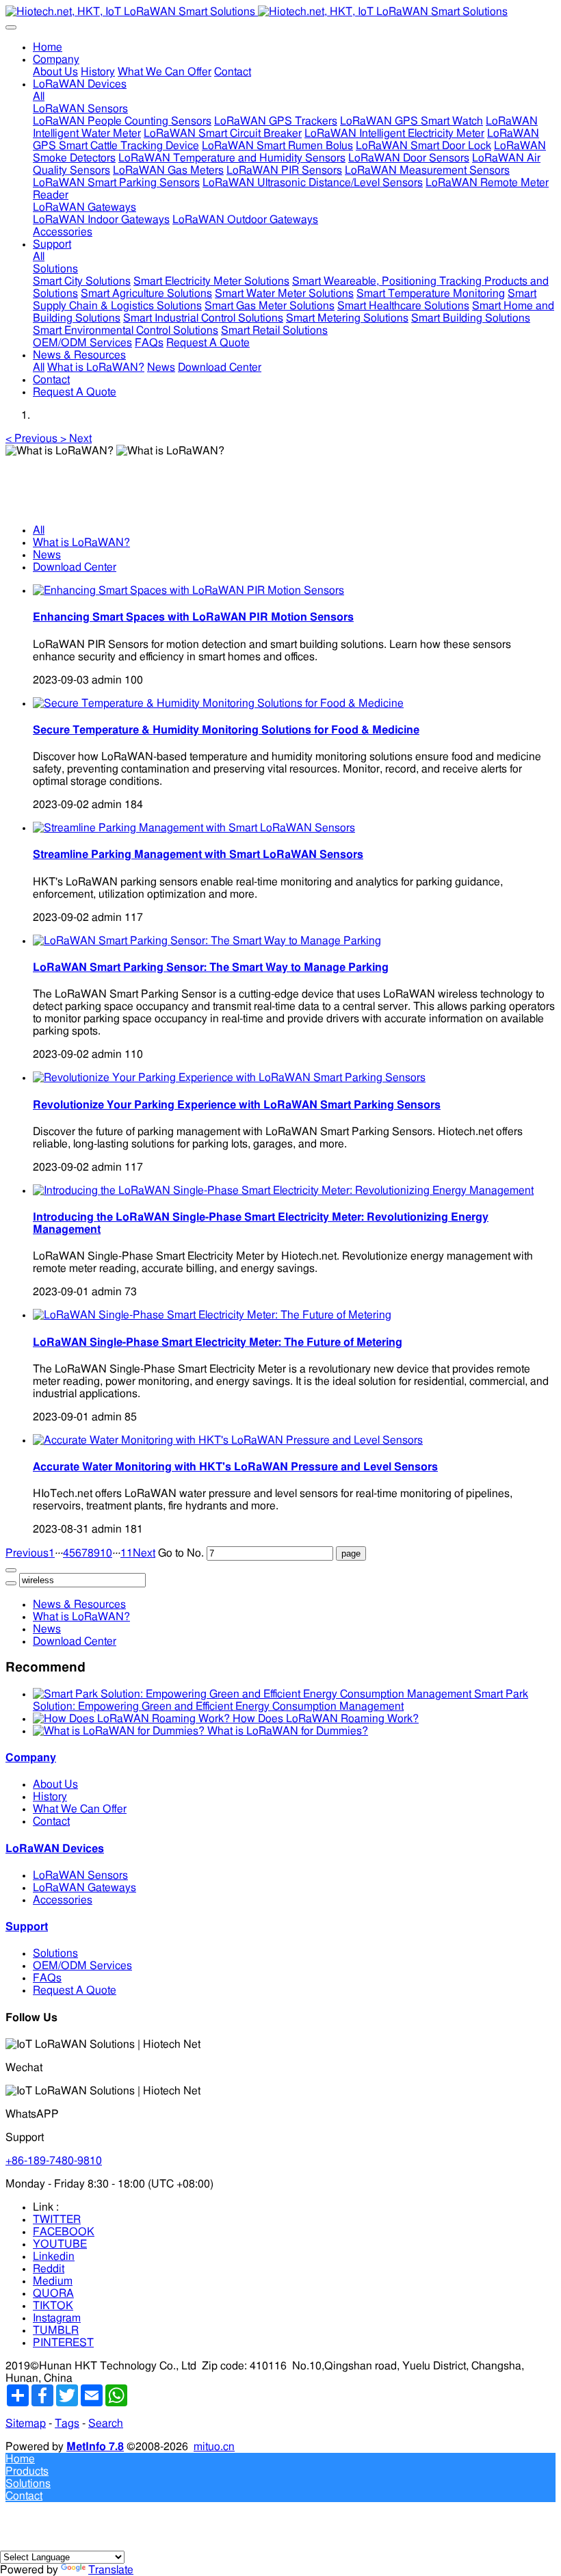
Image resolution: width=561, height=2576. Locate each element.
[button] (33, 439)
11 (127, 1553)
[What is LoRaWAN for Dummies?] (120, 1731)
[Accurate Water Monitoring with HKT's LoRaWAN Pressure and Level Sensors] (228, 1440)
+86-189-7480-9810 (54, 2161)
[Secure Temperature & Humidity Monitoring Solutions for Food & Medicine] (218, 703)
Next (144, 1553)
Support (27, 1927)
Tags (67, 2423)
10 (106, 1553)
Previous (27, 1553)
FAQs (47, 1978)
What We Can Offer (80, 1809)
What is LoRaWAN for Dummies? (288, 1731)
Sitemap (26, 2423)
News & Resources (79, 1604)
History (50, 1797)
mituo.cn (214, 2447)
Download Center (75, 567)
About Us (55, 1784)
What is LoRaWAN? (81, 543)
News (47, 555)
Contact (51, 1821)
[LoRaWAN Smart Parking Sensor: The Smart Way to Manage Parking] (207, 941)
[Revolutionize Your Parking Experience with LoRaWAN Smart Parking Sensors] (229, 1078)
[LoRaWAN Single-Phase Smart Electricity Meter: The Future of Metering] (212, 1315)
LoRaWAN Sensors (80, 1875)
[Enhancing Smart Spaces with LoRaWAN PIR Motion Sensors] (188, 590)
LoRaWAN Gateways (84, 1888)
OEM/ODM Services (82, 1966)
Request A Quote (75, 1990)
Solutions (55, 1953)
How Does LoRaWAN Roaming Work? (326, 1719)
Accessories (63, 1900)
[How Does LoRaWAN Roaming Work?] (133, 1719)
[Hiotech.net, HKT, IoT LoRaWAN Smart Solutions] (280, 12)
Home (48, 47)
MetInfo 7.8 (95, 2447)
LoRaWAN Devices (55, 1849)
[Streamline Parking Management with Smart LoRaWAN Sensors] (194, 828)
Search (106, 2423)
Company (31, 1758)
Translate (111, 2570)
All (39, 96)
